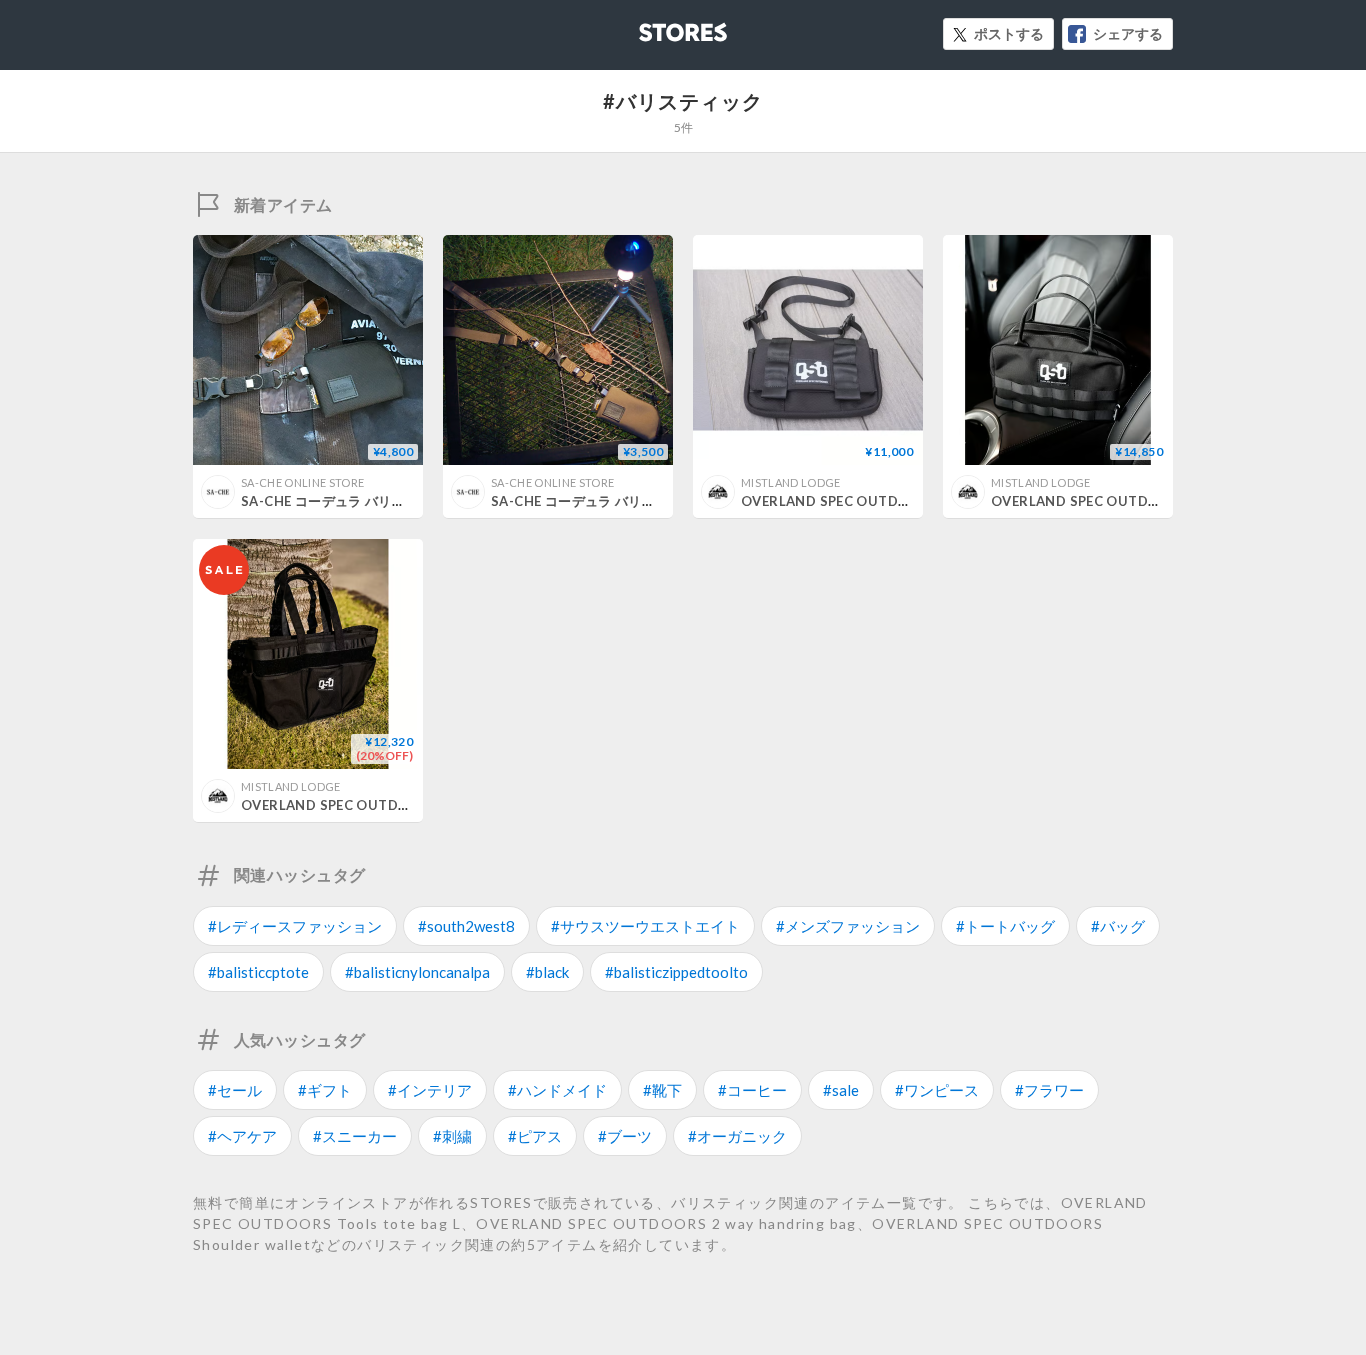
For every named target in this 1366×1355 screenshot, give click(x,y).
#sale (841, 1090)
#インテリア (430, 1090)
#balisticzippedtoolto (676, 972)
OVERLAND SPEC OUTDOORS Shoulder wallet (894, 501)
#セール (235, 1090)
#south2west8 (466, 926)
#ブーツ (625, 1136)
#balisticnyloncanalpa (417, 972)
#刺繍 (452, 1136)
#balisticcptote (258, 972)
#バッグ (1118, 926)
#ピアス (535, 1136)
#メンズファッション (848, 926)
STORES (650, 26)
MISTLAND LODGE (791, 482)
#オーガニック (737, 1136)
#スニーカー (355, 1136)
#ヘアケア (242, 1136)
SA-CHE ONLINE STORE (302, 482)
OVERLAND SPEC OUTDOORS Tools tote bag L (395, 805)
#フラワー (1049, 1090)
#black (547, 972)
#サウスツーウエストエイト (645, 926)
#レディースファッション (295, 926)
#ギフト (325, 1090)
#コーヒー (752, 1090)
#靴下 (662, 1090)
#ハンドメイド (557, 1090)
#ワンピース (937, 1090)
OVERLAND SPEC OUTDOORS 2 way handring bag (1155, 501)
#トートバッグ (1005, 926)
